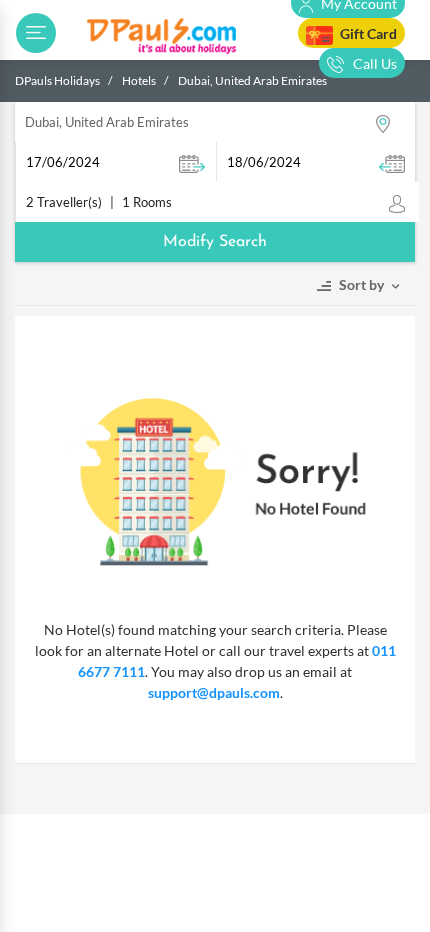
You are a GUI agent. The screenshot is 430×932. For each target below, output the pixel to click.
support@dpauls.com (214, 692)
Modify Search (215, 242)
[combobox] (215, 122)
